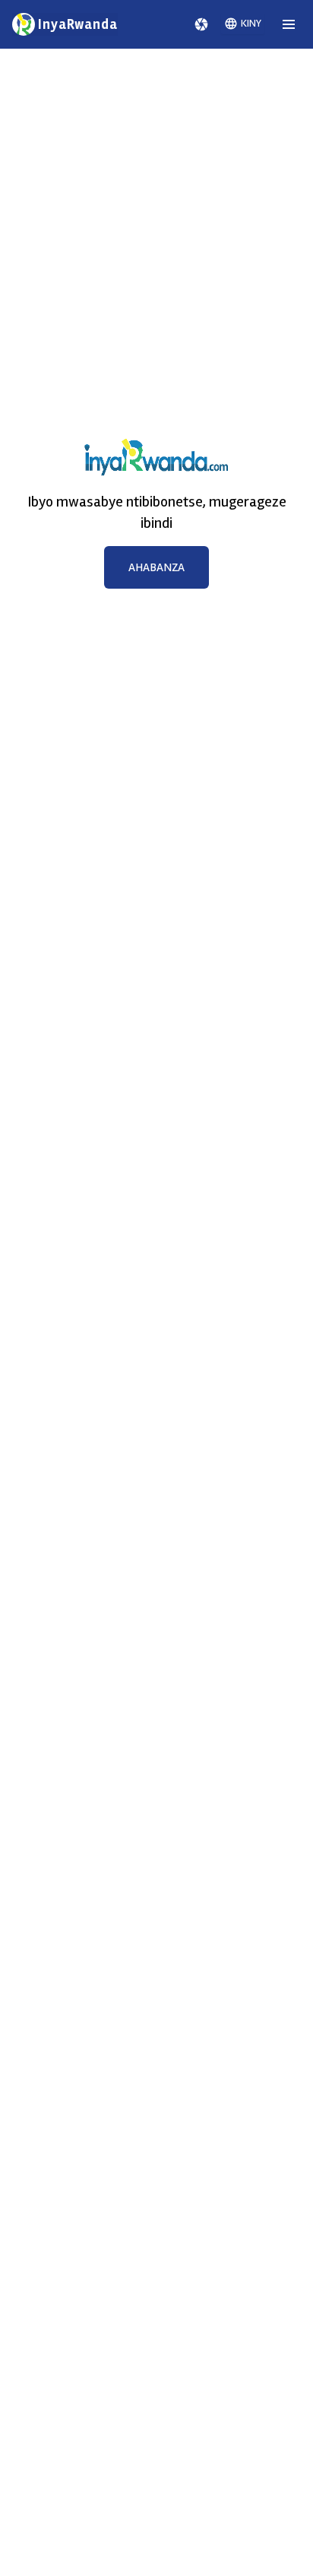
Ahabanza (156, 567)
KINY (251, 23)
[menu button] (289, 24)
